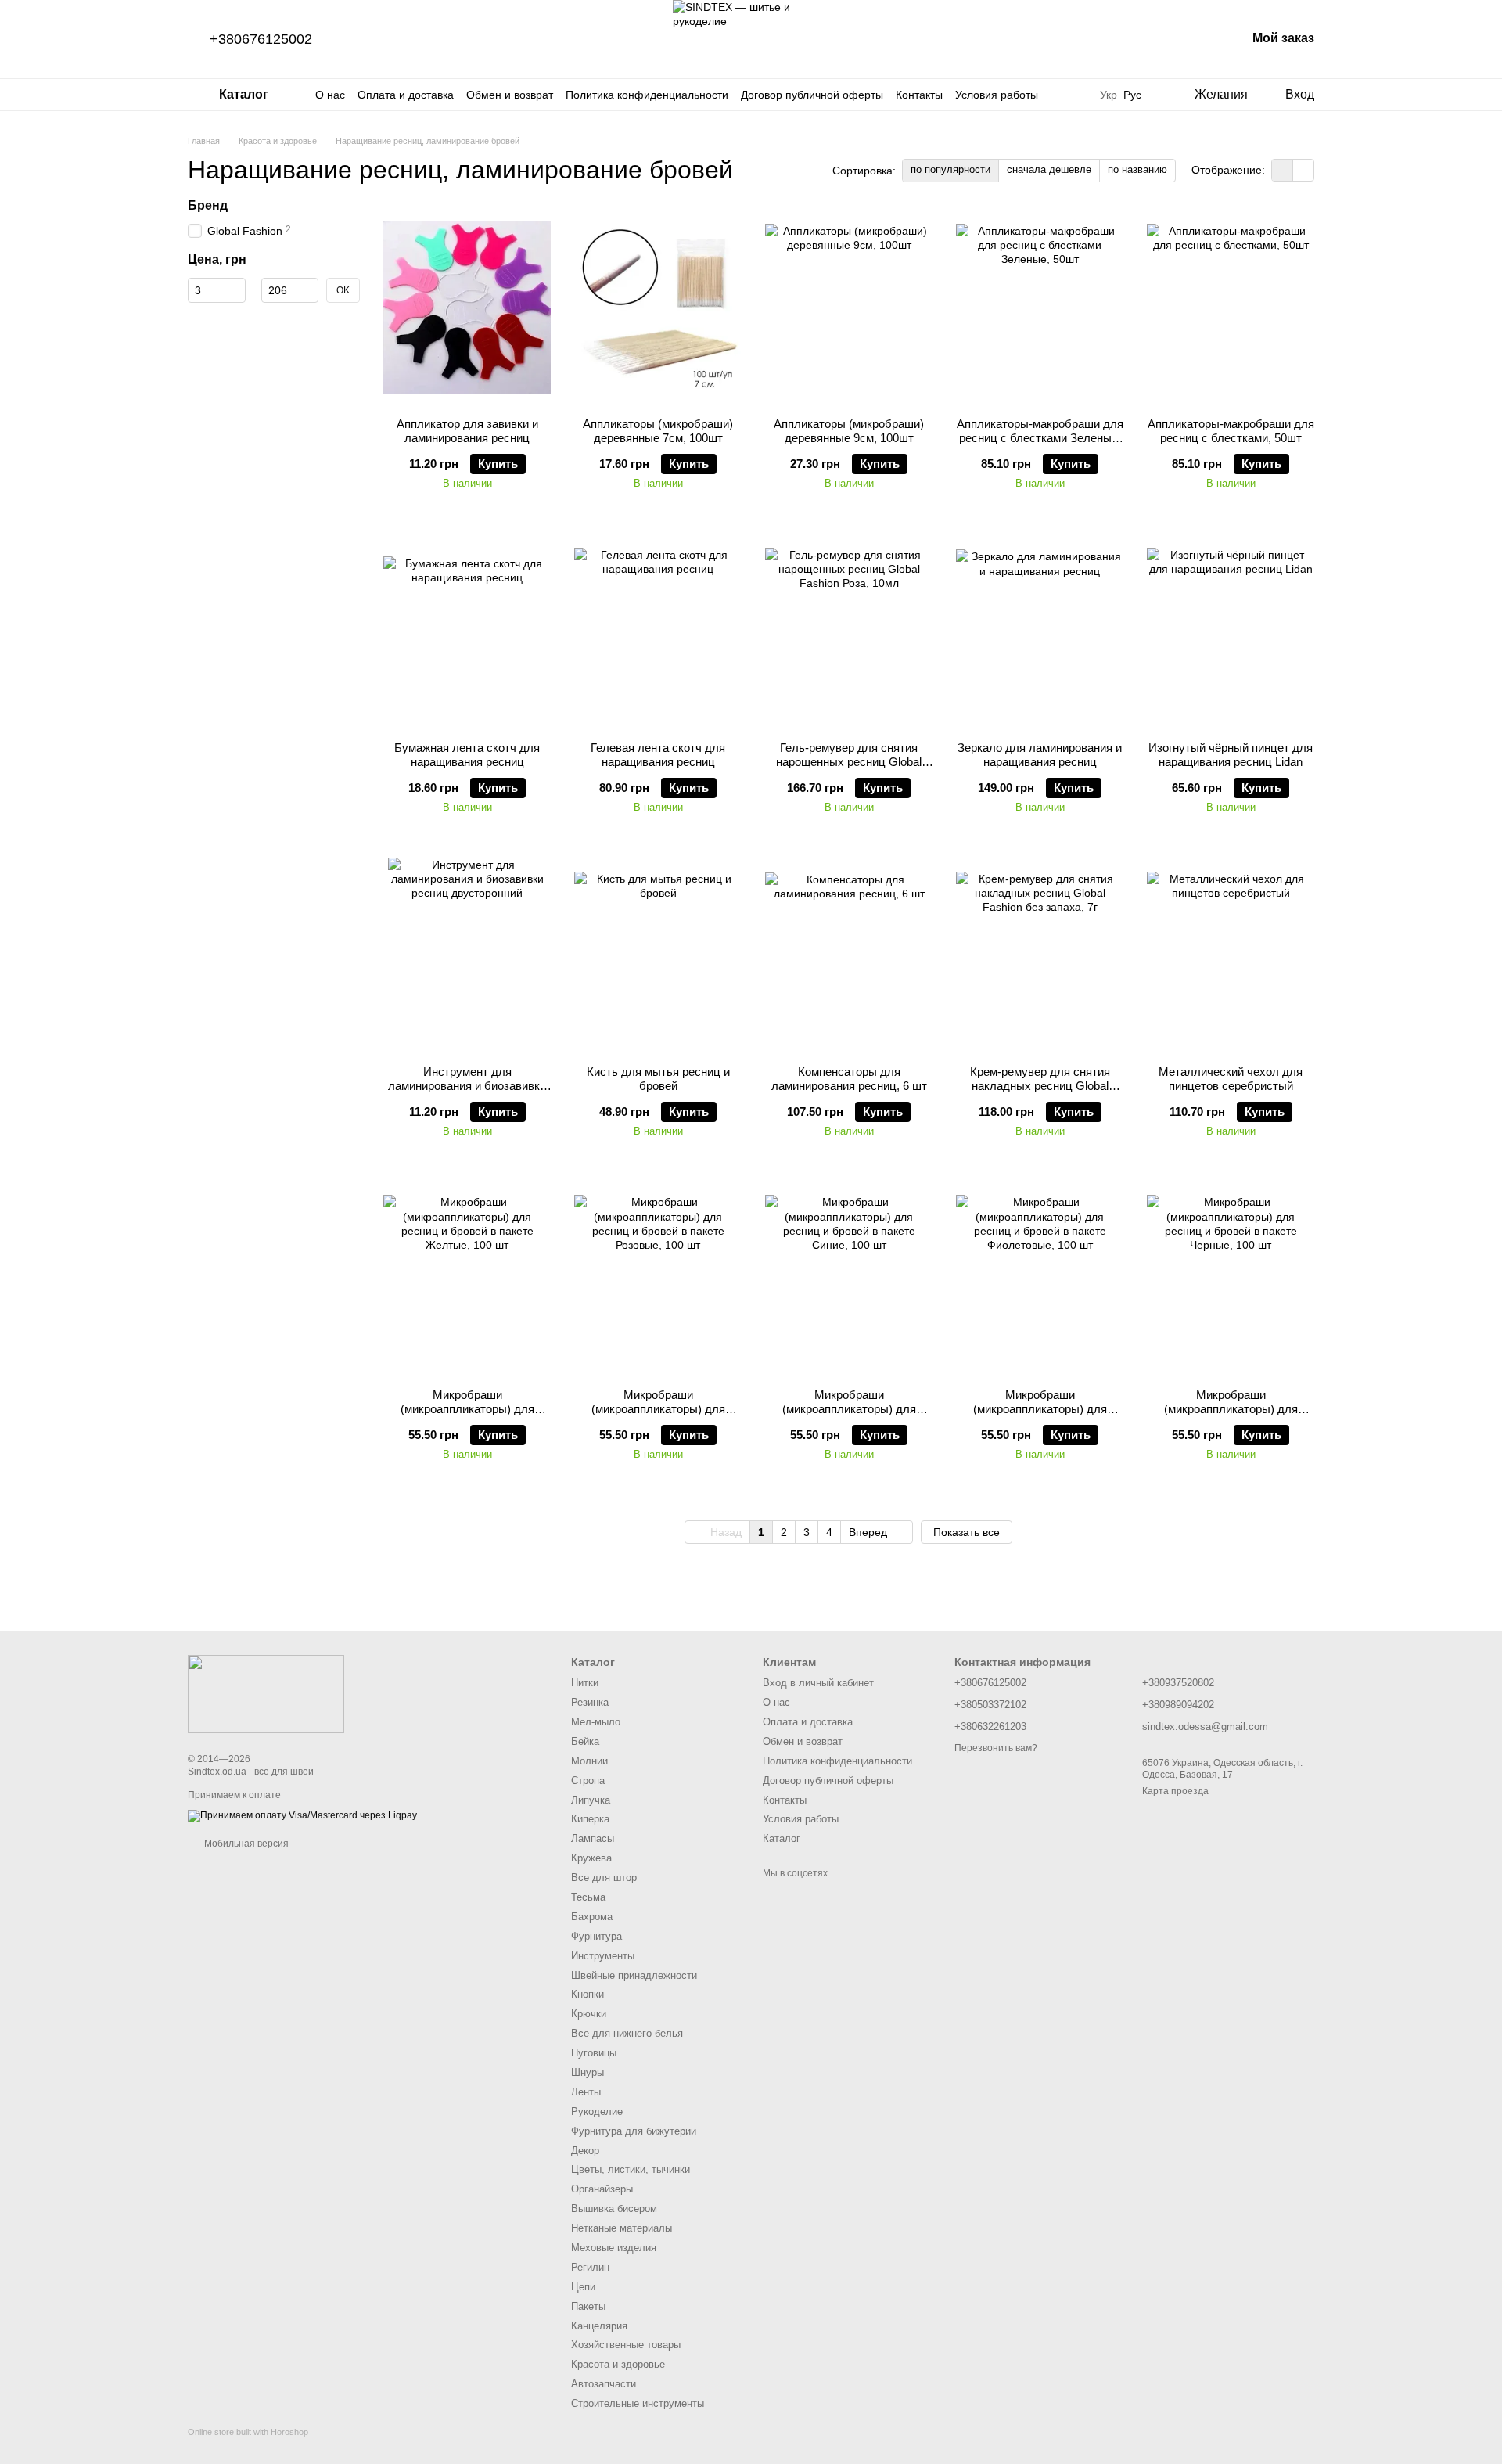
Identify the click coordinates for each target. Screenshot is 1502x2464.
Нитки (585, 1683)
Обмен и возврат (510, 95)
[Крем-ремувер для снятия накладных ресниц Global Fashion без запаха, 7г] (1040, 955)
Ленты (586, 2092)
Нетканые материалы (622, 2228)
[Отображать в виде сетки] (1283, 170)
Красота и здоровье (618, 2364)
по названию (1137, 169)
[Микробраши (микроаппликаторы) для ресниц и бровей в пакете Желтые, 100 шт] (467, 1279)
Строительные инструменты (638, 2403)
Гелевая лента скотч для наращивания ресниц (658, 755)
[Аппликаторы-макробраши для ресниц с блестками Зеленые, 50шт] (1040, 308)
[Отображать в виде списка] (1303, 170)
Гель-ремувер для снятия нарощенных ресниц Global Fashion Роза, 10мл (849, 762)
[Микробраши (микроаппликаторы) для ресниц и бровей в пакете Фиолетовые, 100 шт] (1040, 1279)
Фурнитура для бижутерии (634, 2131)
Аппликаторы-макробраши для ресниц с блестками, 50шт (1231, 431)
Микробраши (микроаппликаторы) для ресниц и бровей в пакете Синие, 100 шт (849, 1416)
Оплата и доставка (406, 95)
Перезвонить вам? (996, 1748)
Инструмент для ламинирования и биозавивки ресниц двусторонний (467, 1086)
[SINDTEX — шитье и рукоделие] (266, 1693)
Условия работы (997, 95)
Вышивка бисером (614, 2209)
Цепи (583, 2287)
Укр (1109, 95)
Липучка (591, 1800)
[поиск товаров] (1069, 95)
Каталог (782, 1838)
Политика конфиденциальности (647, 95)
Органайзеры (602, 2189)
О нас (330, 95)
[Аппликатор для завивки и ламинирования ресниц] (467, 308)
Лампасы (593, 1838)
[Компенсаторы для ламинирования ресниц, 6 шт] (849, 955)
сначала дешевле (1049, 169)
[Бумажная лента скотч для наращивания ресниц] (467, 631)
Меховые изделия (614, 2248)
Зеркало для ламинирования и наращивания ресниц (1040, 755)
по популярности (950, 169)
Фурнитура (596, 1936)
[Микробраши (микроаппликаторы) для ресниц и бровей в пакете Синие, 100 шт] (849, 1279)
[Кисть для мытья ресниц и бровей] (658, 955)
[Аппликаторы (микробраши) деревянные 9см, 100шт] (849, 308)
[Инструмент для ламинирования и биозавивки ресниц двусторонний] (467, 955)
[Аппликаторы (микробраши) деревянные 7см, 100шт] (658, 308)
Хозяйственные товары (626, 2345)
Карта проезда (1175, 1791)
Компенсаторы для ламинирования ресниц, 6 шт (849, 1079)
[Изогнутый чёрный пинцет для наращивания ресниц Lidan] (1231, 631)
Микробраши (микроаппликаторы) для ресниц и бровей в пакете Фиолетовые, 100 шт (1040, 1416)
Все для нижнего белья (627, 2033)
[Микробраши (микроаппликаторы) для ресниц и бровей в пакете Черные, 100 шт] (1231, 1279)
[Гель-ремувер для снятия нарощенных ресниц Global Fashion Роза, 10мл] (849, 631)
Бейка (585, 1741)
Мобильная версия (245, 1844)
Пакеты (588, 2306)
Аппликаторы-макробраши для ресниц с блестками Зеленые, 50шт (1040, 438)
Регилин (590, 2267)
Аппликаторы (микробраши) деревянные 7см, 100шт (658, 431)
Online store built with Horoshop (248, 2432)
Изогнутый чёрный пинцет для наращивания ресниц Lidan (1231, 755)
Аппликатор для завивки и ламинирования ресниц (467, 431)
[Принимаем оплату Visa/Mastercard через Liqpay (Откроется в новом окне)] (302, 1815)
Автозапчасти (604, 2384)
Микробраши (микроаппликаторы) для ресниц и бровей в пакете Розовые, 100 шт (658, 1416)
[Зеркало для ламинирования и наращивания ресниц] (1040, 631)
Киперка (590, 1819)
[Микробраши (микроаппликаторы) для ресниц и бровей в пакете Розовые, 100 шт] (658, 1279)
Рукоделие (597, 2111)
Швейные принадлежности (634, 1975)
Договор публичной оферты (812, 95)
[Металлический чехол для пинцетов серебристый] (1231, 955)
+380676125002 (261, 39)
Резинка (590, 1702)
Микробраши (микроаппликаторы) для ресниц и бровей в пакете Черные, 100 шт (1231, 1416)
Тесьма (588, 1897)
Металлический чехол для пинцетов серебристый (1231, 1079)
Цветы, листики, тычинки (631, 2169)
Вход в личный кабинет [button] (818, 1683)
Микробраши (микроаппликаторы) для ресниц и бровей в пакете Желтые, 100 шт (467, 1416)
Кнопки (588, 1994)
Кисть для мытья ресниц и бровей (658, 1079)
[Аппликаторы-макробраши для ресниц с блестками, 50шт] (1231, 308)
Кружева (591, 1858)
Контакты (919, 95)
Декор (585, 2151)
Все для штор (604, 1878)
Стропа (588, 1781)
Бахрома (592, 1917)
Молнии (589, 1761)
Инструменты (603, 1956)
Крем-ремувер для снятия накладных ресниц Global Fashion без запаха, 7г (1040, 1086)
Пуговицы (594, 2053)
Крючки (589, 2014)
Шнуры (588, 2072)
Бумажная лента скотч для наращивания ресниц (467, 755)
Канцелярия (599, 2326)
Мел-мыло (596, 1722)
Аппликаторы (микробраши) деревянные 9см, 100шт (849, 431)
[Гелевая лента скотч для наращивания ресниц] (658, 631)
